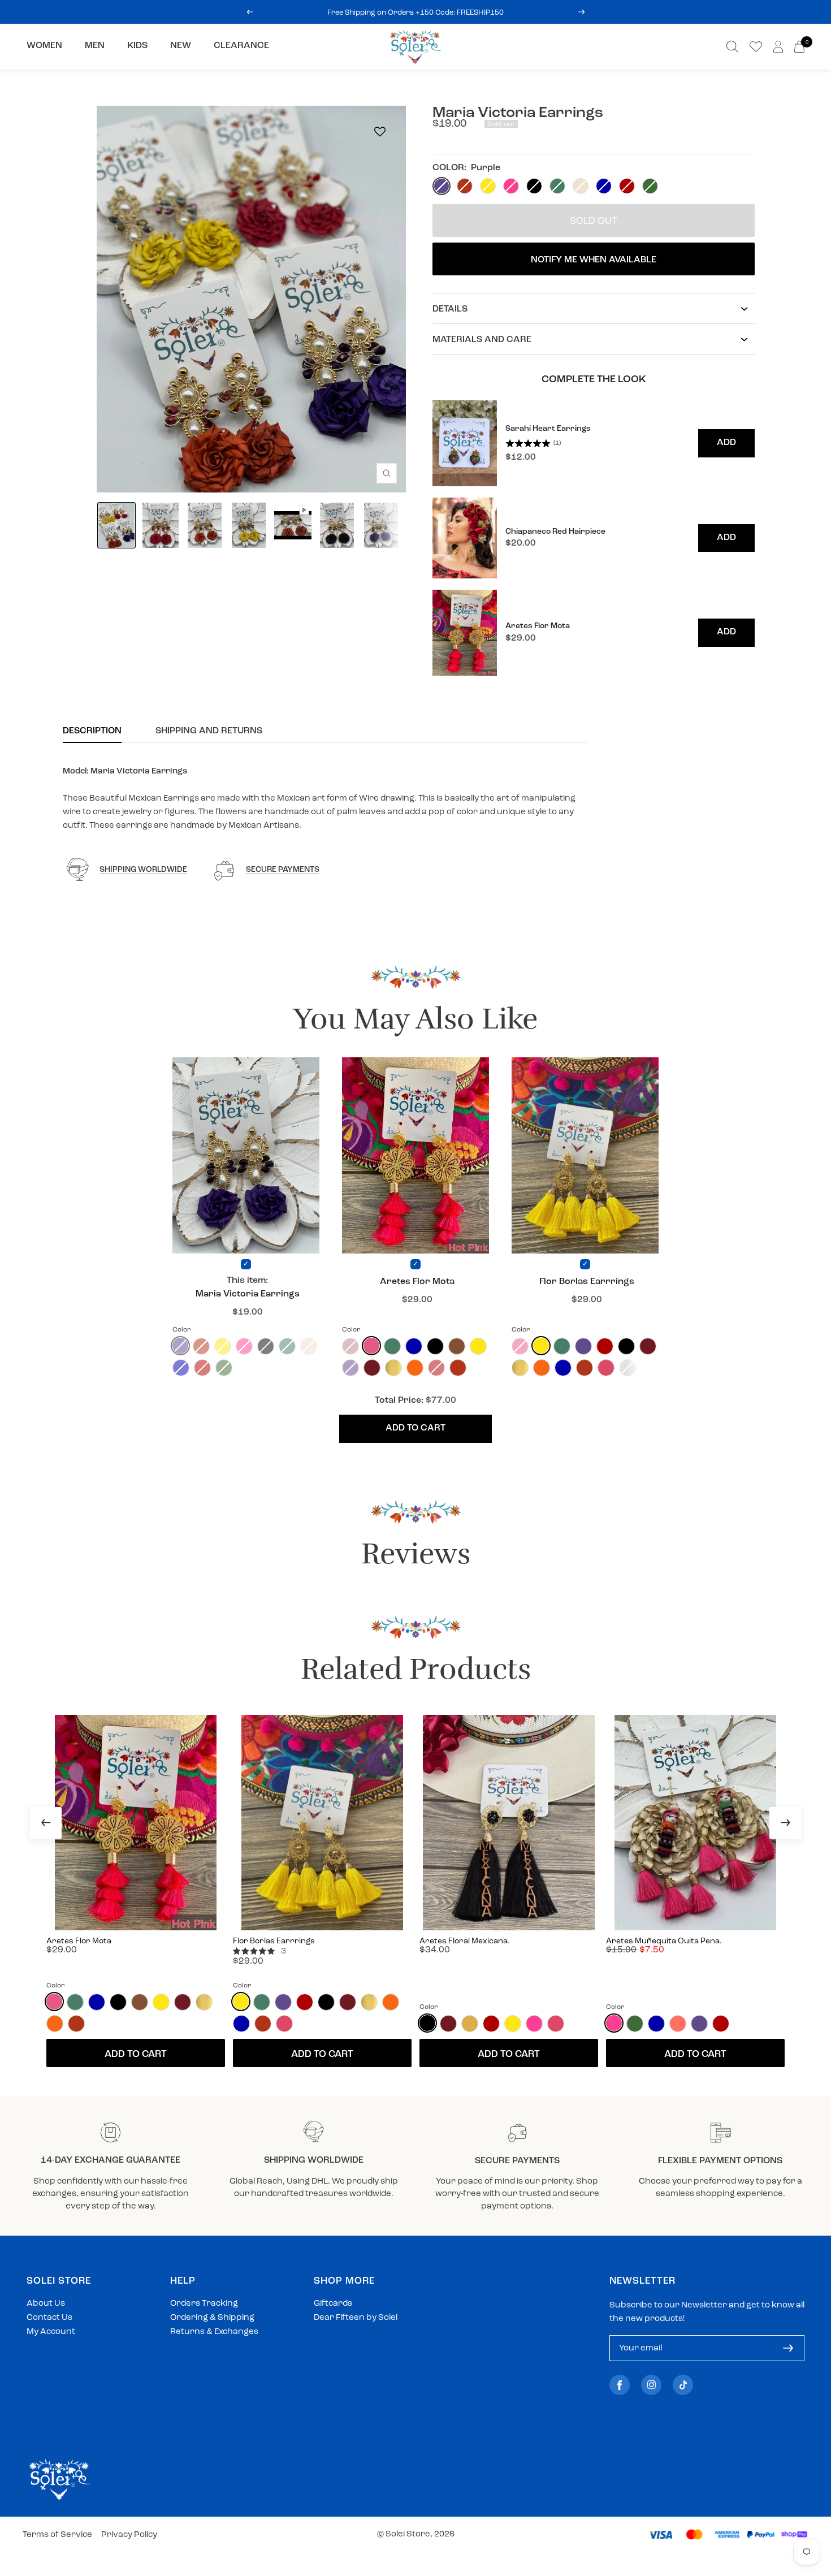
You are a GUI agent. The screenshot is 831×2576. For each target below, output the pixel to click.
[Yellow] (478, 1346)
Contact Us (49, 2318)
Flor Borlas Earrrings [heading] (274, 1941)
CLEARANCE (241, 46)
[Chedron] (458, 1368)
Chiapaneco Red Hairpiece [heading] (555, 532)
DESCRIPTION (92, 731)
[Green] (635, 2024)
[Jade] (392, 1346)
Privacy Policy (129, 2535)
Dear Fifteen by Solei (356, 2318)
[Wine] (372, 1368)
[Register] (788, 2348)
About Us (46, 2304)
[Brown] (457, 1346)
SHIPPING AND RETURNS (209, 731)
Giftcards (333, 2304)
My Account (51, 2332)
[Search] (732, 47)
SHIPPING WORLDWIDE (143, 870)
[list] (594, 538)
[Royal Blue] (414, 1346)
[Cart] (799, 47)
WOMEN (44, 46)
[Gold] (393, 1368)
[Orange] (415, 1368)
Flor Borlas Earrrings (587, 1282)
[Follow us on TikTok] (683, 2385)
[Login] (778, 47)
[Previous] (46, 1823)
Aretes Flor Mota (417, 1282)
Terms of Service (57, 2535)
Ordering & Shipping (212, 2318)
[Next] (785, 1823)
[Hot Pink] (371, 1346)
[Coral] (678, 2024)
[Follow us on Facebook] (620, 2385)
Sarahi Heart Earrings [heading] (548, 429)
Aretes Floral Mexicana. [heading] (465, 1941)
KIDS (137, 46)
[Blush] (606, 1368)
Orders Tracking (204, 2304)
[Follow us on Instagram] (651, 2385)
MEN (95, 46)
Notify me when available (594, 260)
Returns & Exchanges (214, 2332)
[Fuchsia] (534, 2024)
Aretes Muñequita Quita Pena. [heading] (664, 1941)
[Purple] (583, 1346)
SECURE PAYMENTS (283, 870)
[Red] (605, 1346)
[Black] (435, 1346)
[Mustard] (470, 2024)
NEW (181, 46)
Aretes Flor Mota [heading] (538, 626)
